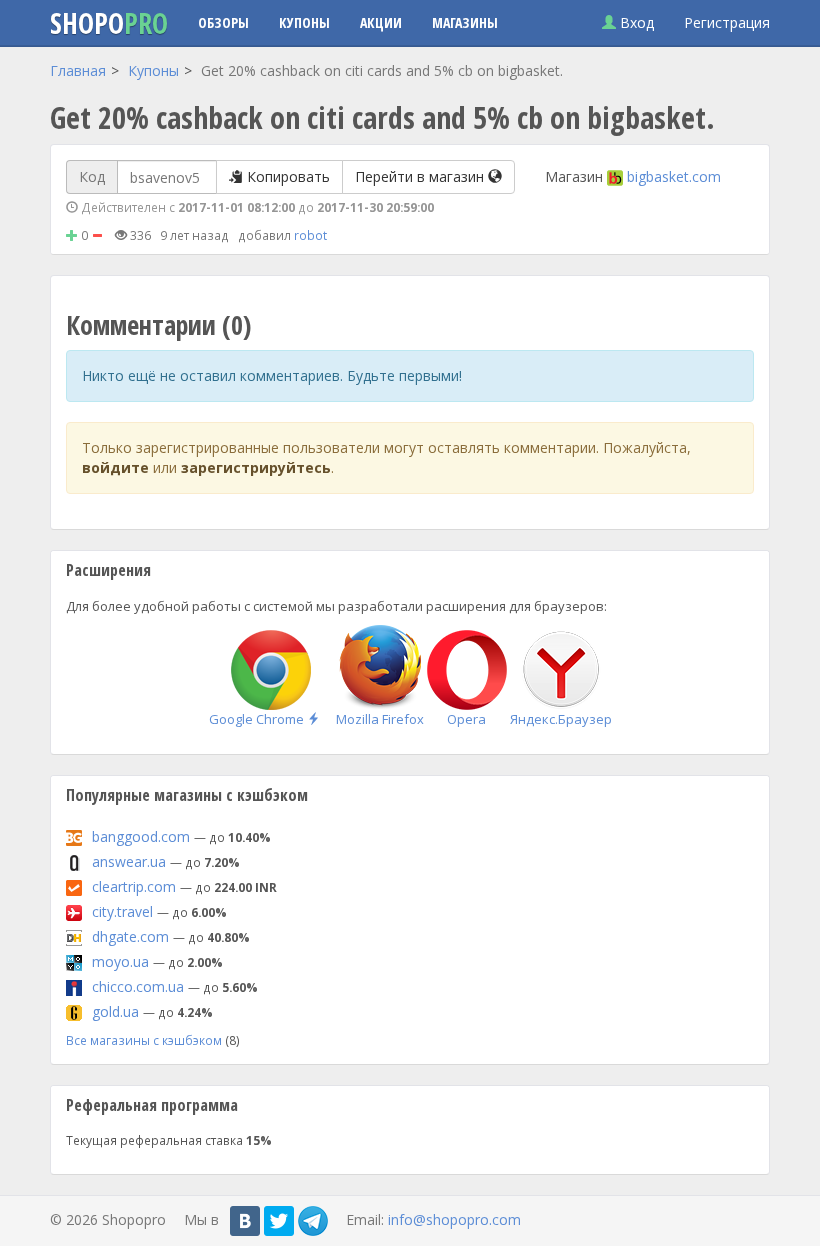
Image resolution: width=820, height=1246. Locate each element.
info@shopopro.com (454, 1218)
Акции (381, 22)
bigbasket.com (674, 176)
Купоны (304, 22)
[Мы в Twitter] (279, 1221)
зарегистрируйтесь (256, 467)
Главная (78, 70)
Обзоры (223, 22)
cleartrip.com (134, 886)
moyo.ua (120, 961)
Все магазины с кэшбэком (144, 1040)
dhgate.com (130, 936)
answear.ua (129, 861)
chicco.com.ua (138, 986)
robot (310, 235)
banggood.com (141, 836)
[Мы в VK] (245, 1221)
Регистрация (727, 22)
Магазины (465, 22)
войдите (115, 467)
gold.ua (115, 1011)
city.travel (122, 911)
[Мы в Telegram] (313, 1221)
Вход (635, 22)
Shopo (109, 23)
